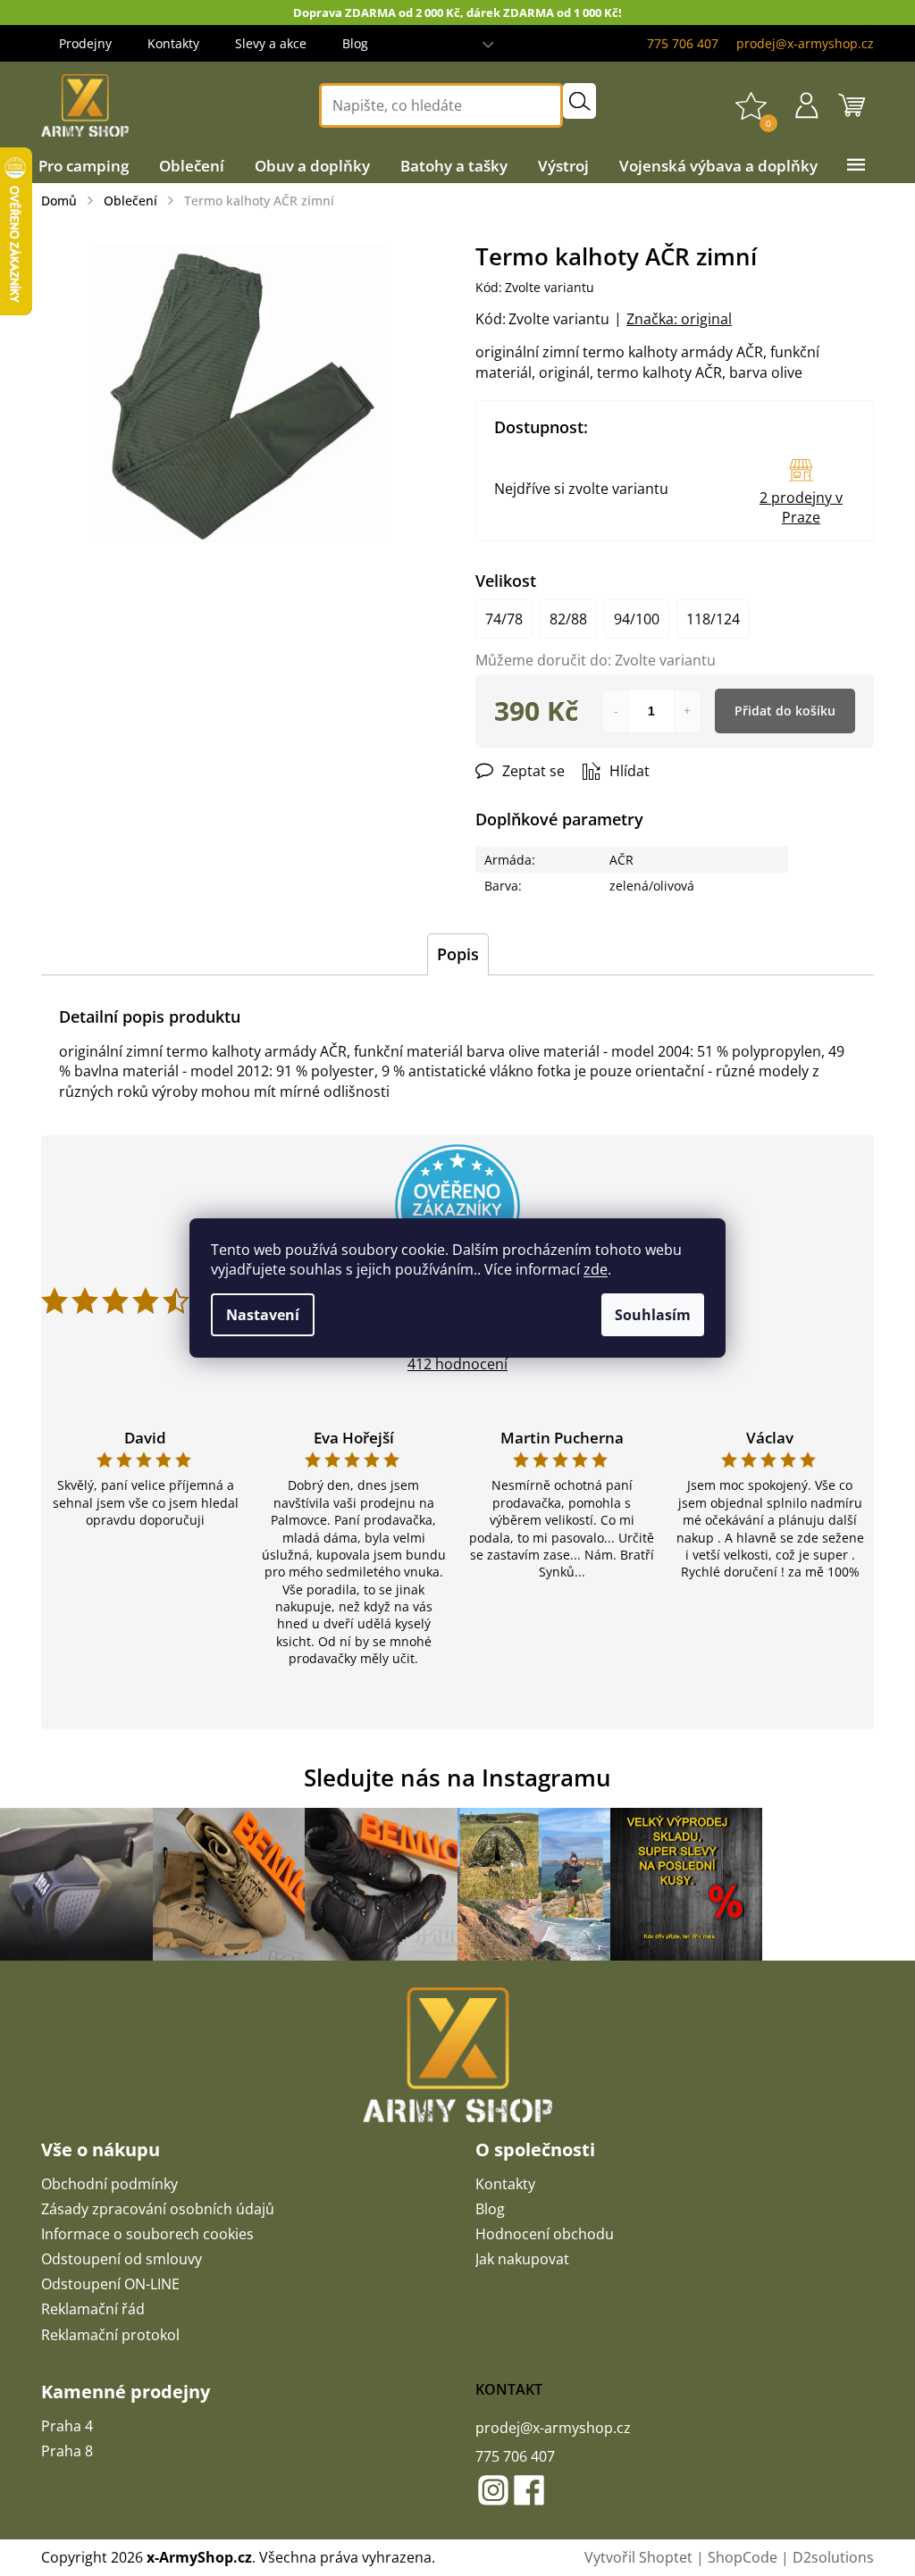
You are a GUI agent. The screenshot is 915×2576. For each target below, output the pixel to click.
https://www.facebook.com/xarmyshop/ (529, 2490)
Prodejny (85, 43)
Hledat (579, 101)
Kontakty (173, 43)
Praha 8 (67, 2451)
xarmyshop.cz (493, 2490)
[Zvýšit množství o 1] (687, 711)
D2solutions (833, 2557)
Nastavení (263, 1315)
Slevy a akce (271, 43)
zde (596, 1269)
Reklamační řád (93, 2309)
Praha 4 (67, 2426)
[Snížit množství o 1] (616, 711)
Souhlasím (653, 1315)
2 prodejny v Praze (801, 507)
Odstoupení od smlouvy (122, 2259)
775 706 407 (515, 2456)
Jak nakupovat (522, 2259)
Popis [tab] (458, 954)
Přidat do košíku (785, 711)
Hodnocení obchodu (545, 2234)
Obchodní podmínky (109, 2184)
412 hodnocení (457, 1364)
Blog (355, 43)
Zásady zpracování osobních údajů (158, 2209)
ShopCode (743, 2557)
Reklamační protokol (110, 2335)
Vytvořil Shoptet (638, 2557)
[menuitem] (84, 166)
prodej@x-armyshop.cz (553, 2428)
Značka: (679, 319)
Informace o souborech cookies (147, 2234)
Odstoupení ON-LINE (110, 2284)
